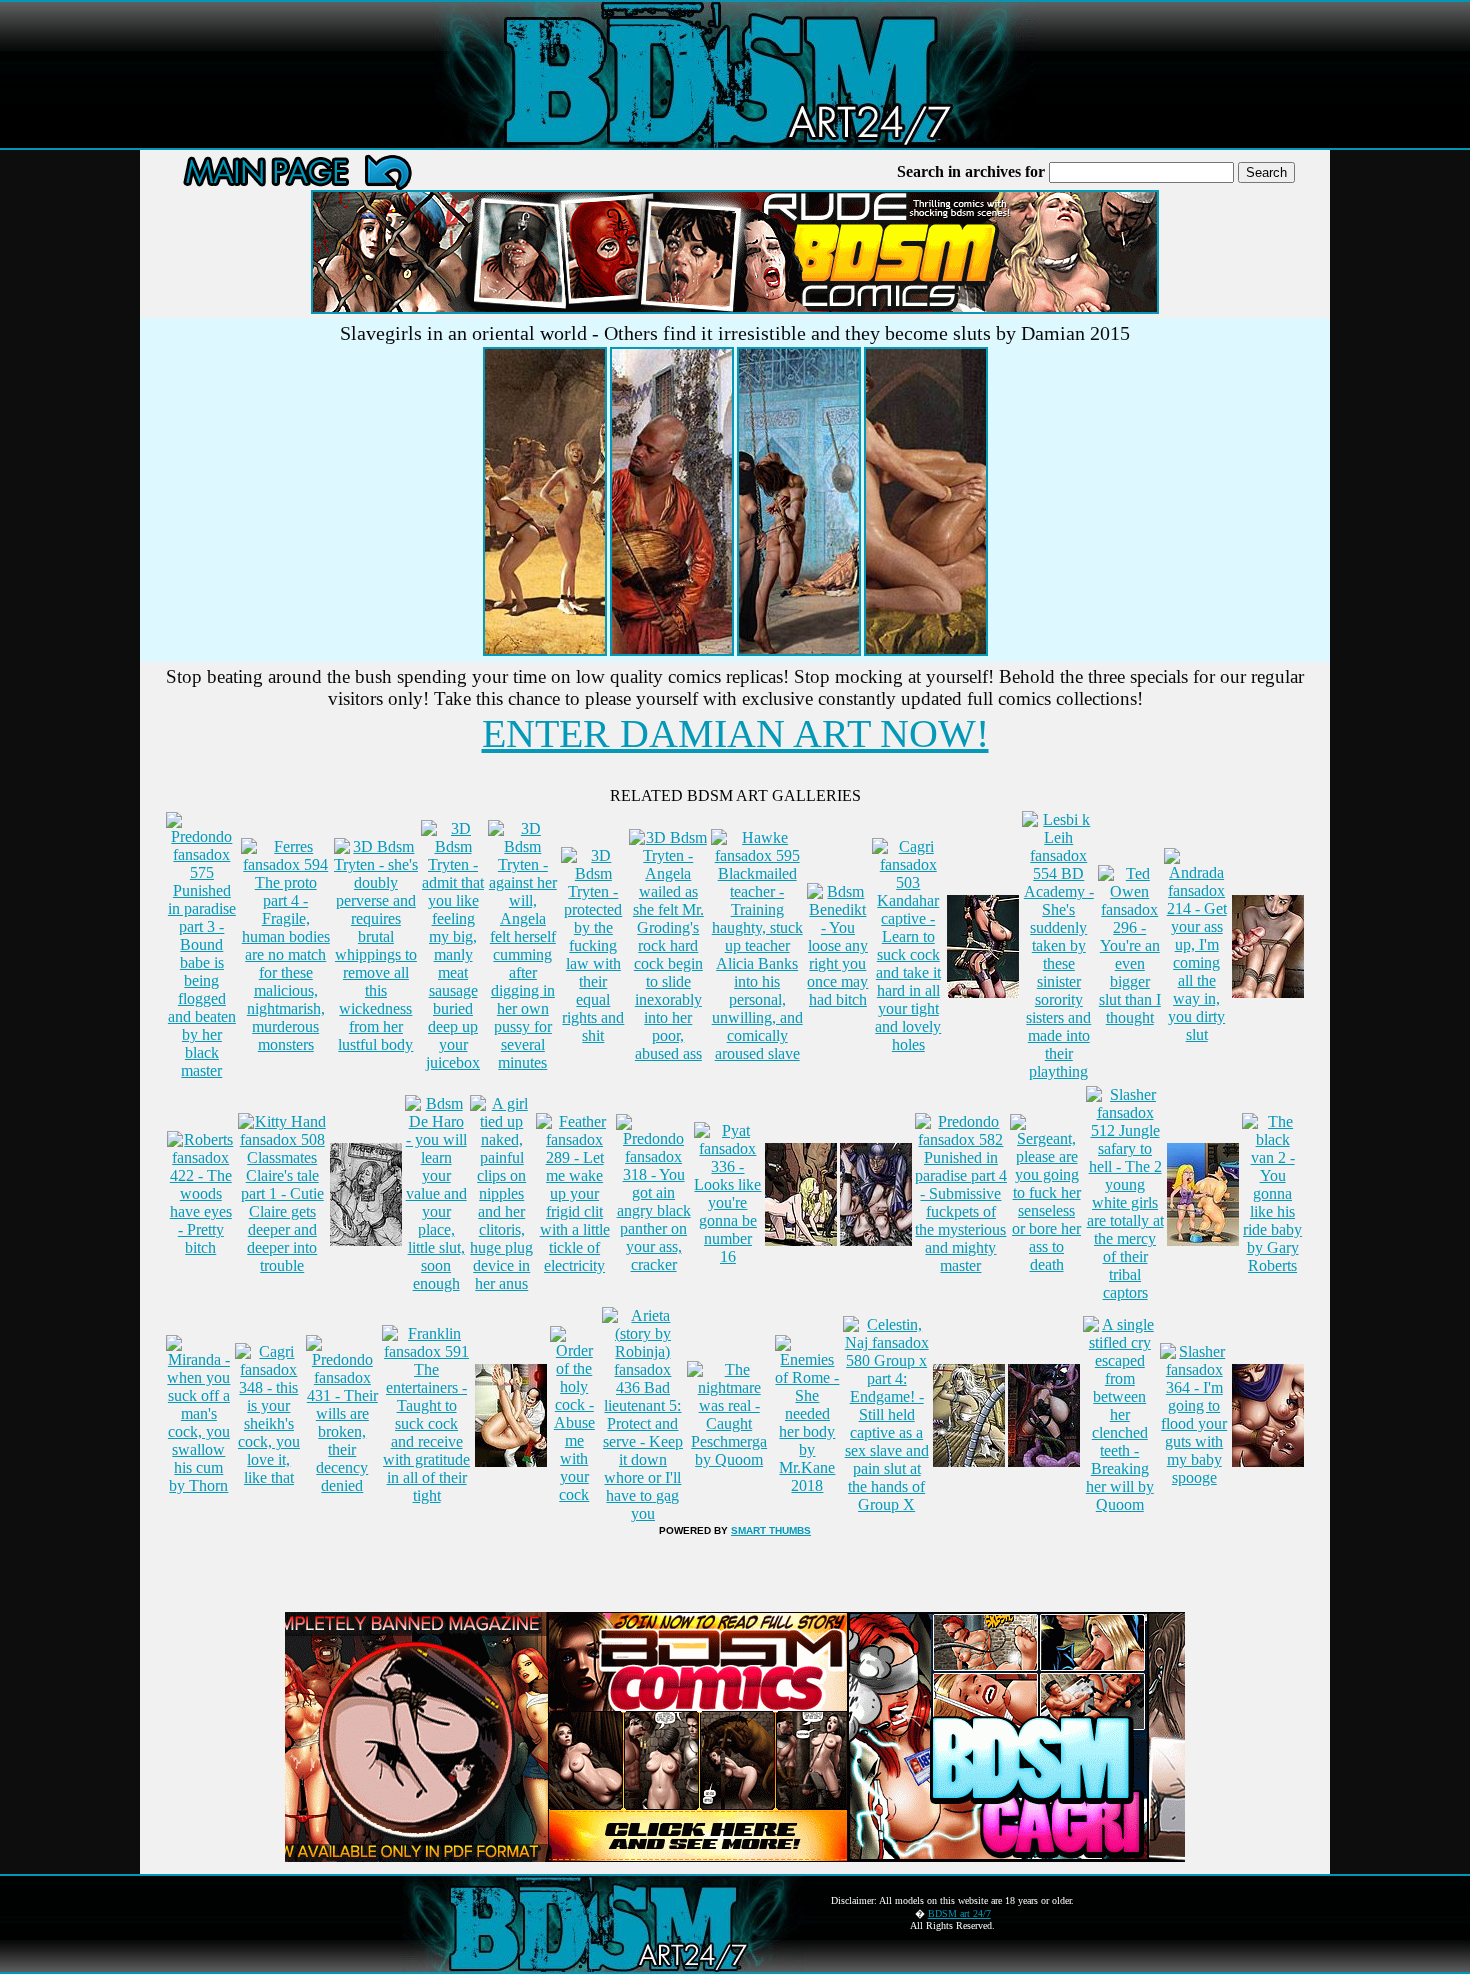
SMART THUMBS (771, 1530)
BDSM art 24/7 (959, 1913)
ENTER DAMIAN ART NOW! (735, 733)
